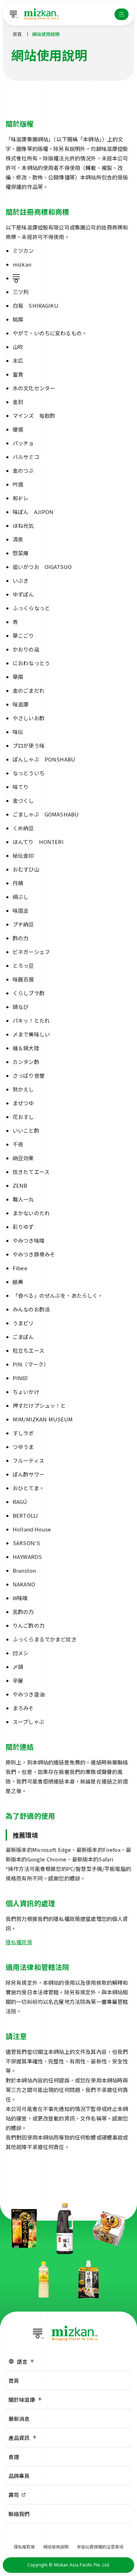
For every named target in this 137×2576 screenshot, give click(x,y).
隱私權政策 (19, 1942)
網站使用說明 (56, 2547)
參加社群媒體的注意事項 (100, 2547)
